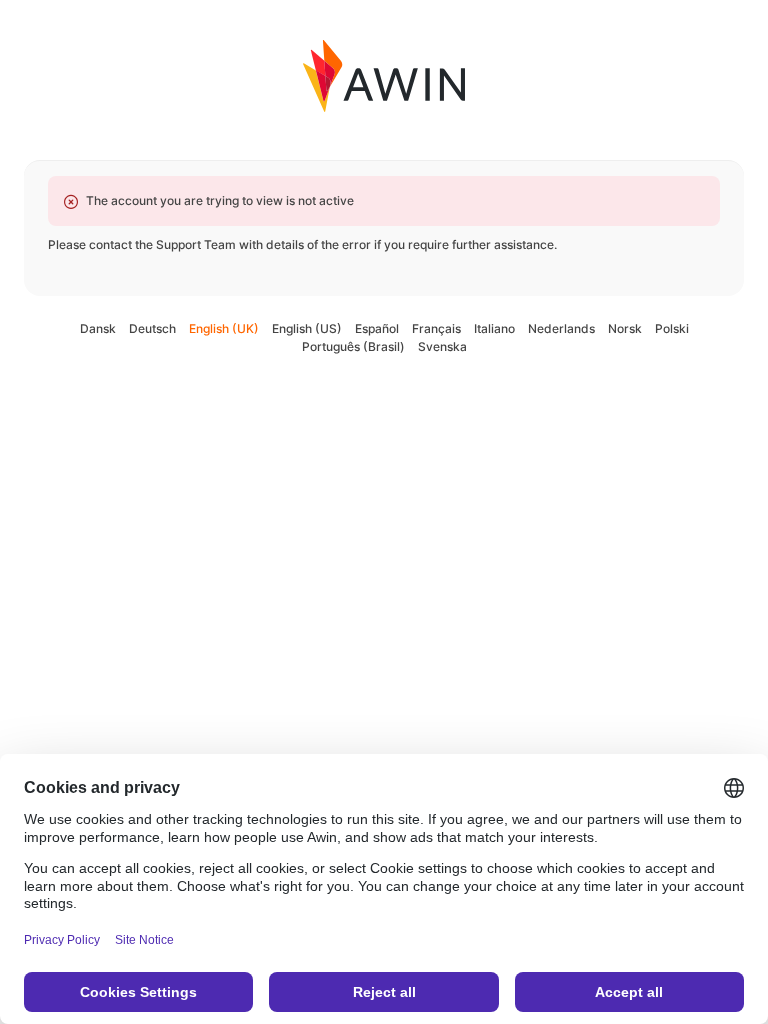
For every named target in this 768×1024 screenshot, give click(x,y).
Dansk (98, 328)
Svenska (442, 346)
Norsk (625, 328)
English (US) (307, 328)
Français (436, 328)
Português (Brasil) (353, 346)
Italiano (494, 328)
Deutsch (152, 328)
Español (377, 328)
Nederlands (561, 328)
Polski (672, 328)
